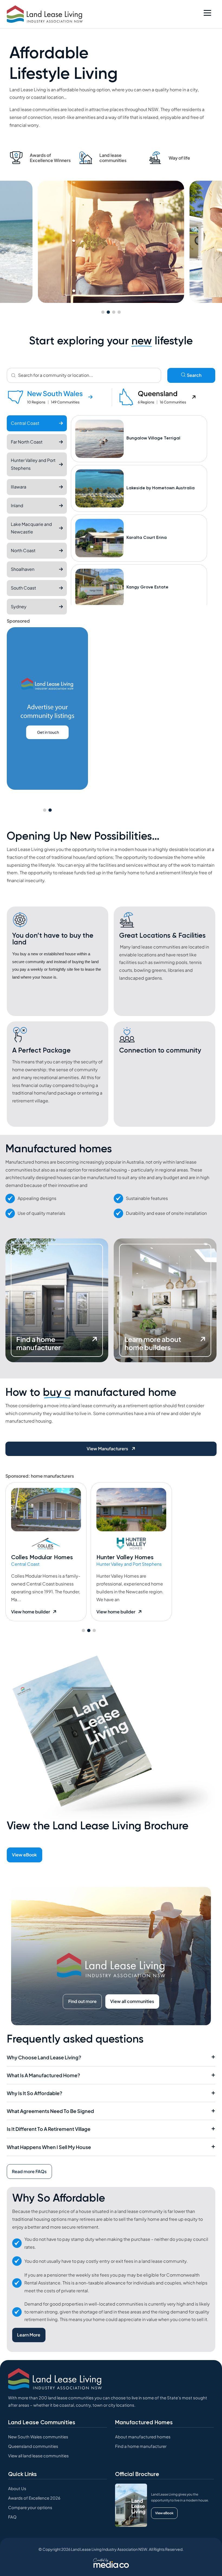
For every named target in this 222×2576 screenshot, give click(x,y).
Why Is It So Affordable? (35, 2093)
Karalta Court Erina (147, 538)
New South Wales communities (38, 2437)
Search (194, 375)
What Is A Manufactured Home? (43, 2075)
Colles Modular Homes (42, 1557)
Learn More (29, 2335)
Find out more (82, 2001)
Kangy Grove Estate (147, 587)
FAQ (12, 2517)
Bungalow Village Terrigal (153, 438)
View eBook (24, 1855)
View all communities (132, 2001)
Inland (17, 505)
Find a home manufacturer (141, 2446)
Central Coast (25, 423)
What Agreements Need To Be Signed (50, 2111)
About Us (17, 2488)
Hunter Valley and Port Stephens (33, 464)
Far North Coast (27, 442)
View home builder (31, 1612)
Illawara (19, 487)
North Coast (23, 550)
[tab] (59, 397)
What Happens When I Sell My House (49, 2147)
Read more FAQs (29, 2171)
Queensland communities (33, 2446)
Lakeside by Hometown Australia (161, 488)
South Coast (23, 588)
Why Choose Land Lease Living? (44, 2057)
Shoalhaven (23, 569)
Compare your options (30, 2507)
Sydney (19, 606)
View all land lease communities (38, 2456)
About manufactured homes (143, 2437)
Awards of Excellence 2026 (34, 2498)
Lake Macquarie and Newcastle (31, 528)
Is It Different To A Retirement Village (49, 2129)
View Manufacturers (108, 1449)
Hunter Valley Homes (125, 1557)
